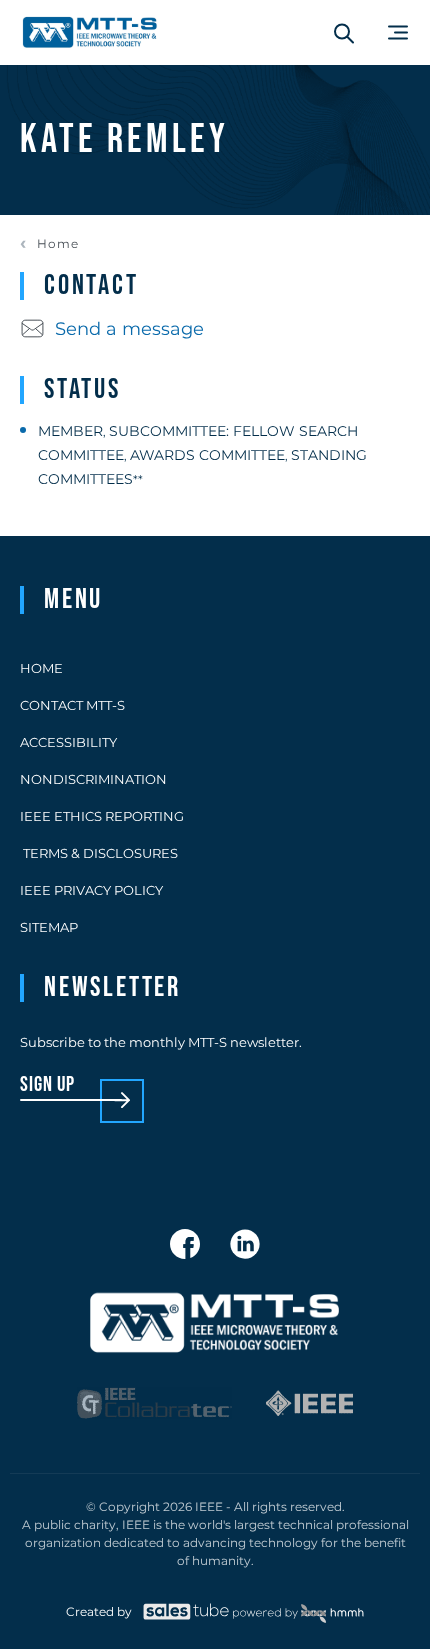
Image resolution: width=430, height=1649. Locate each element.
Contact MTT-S (72, 705)
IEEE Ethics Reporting (102, 816)
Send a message (129, 329)
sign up (47, 1085)
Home (58, 244)
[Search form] (344, 33)
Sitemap (49, 927)
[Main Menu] (398, 32)
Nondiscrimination (93, 779)
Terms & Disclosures (99, 853)
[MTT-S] (90, 32)
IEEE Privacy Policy (91, 890)
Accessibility (68, 742)
